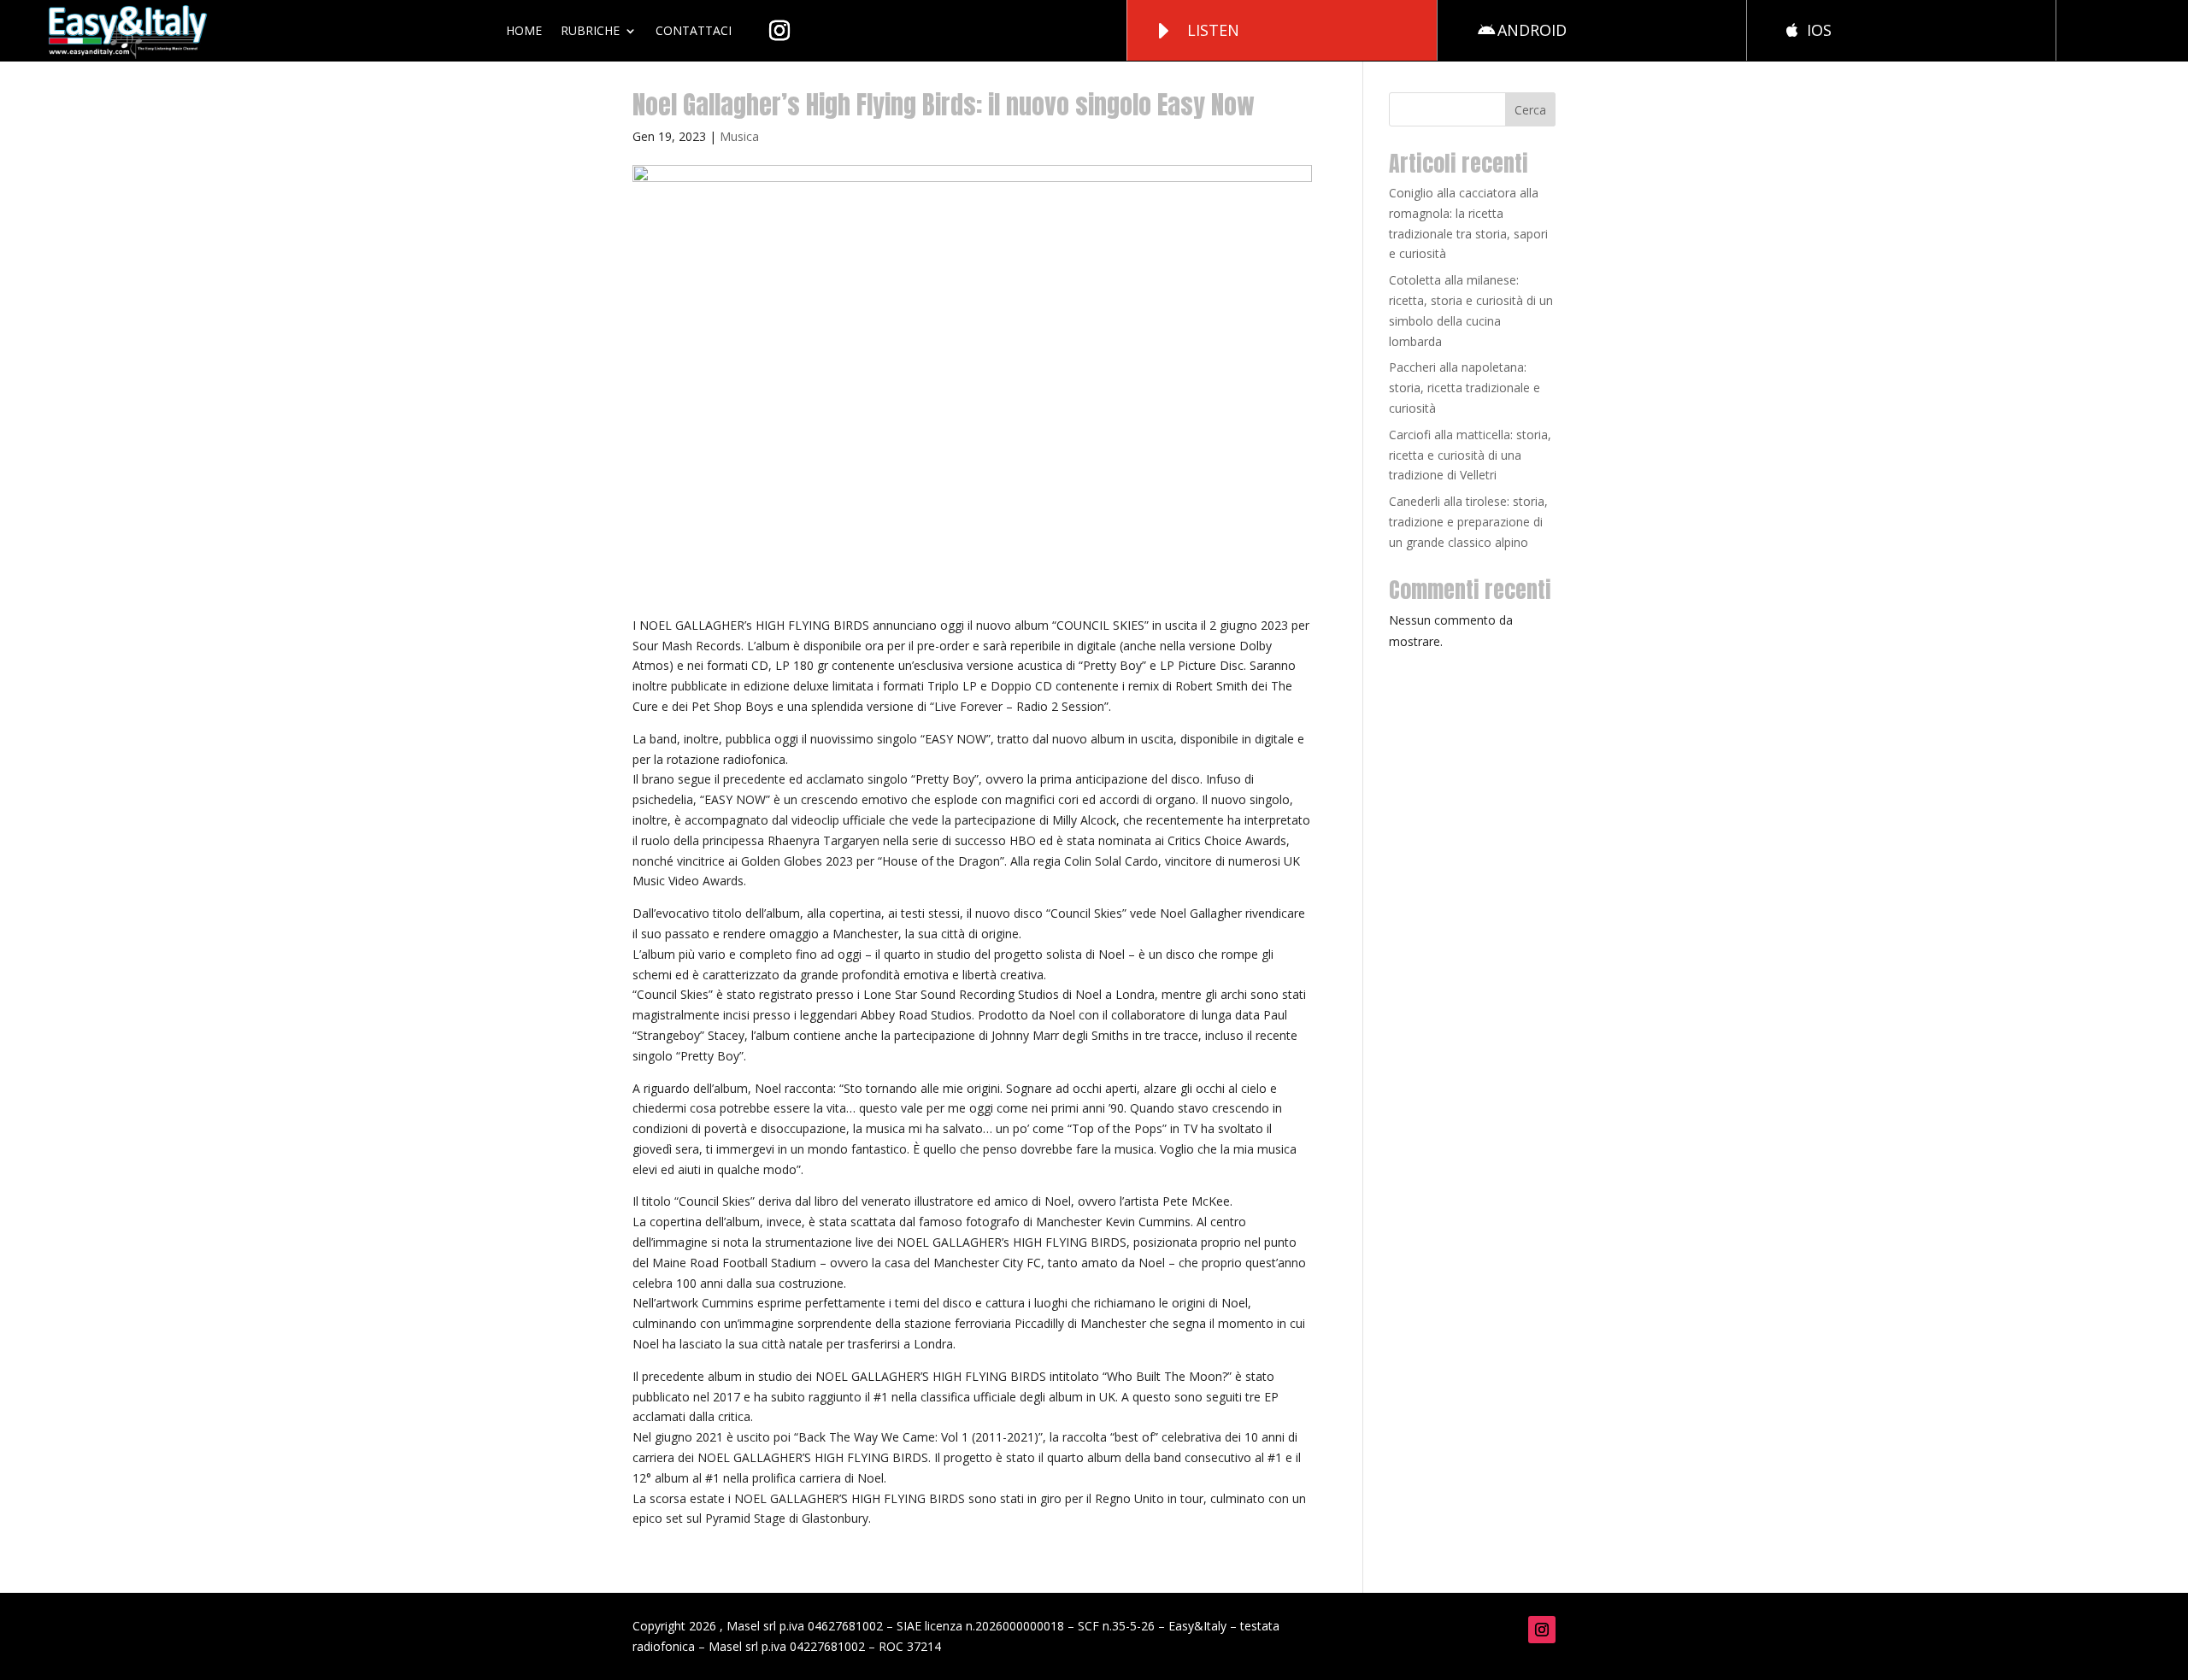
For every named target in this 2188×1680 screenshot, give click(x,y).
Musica (739, 136)
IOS (1819, 30)
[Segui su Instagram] (1542, 1630)
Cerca (1530, 110)
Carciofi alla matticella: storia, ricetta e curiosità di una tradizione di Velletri (1470, 455)
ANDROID (1532, 30)
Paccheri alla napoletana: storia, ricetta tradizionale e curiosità (1465, 388)
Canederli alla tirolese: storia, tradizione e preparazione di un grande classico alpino (1468, 522)
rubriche (590, 30)
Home (524, 30)
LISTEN (1213, 30)
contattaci (694, 30)
